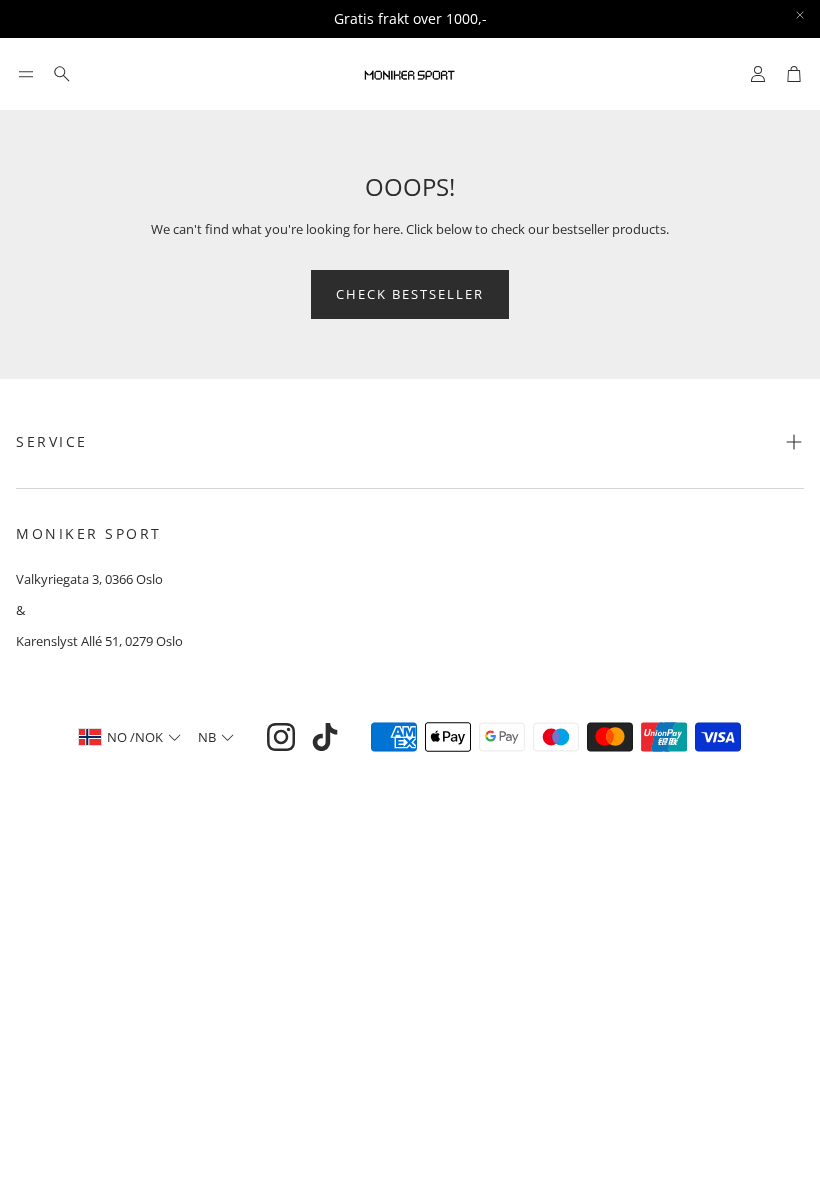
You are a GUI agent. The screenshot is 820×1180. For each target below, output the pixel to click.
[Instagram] (281, 737)
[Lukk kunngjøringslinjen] (800, 15)
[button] (26, 74)
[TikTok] (325, 737)
